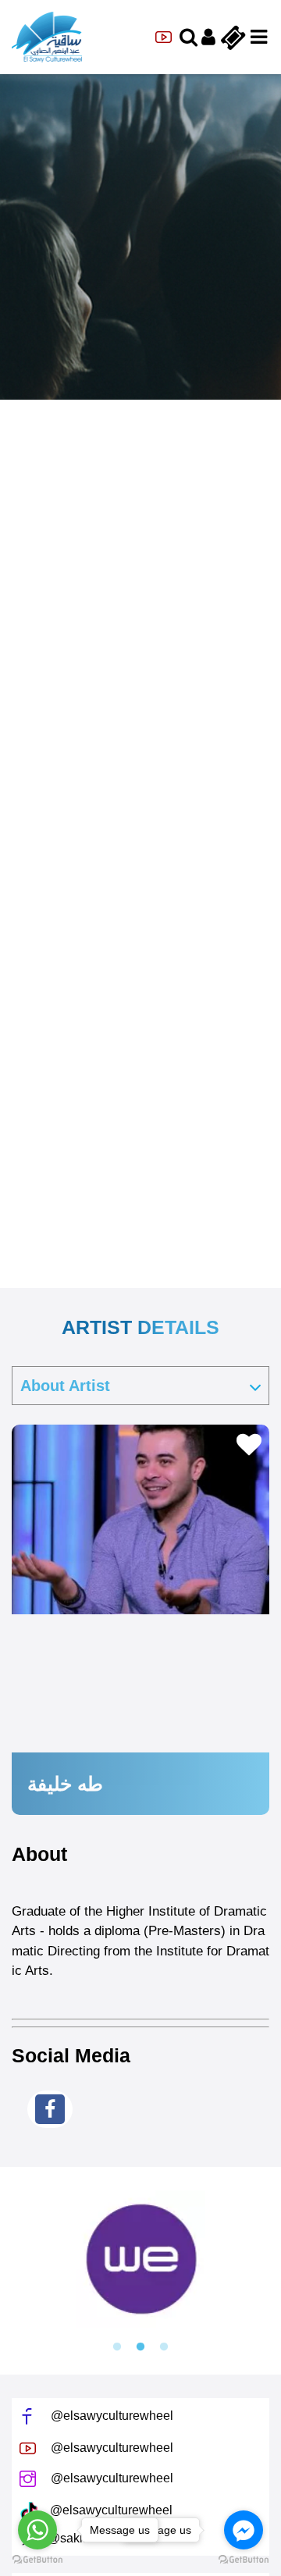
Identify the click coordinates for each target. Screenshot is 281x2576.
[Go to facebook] (244, 2530)
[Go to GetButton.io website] (244, 2560)
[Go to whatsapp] (37, 2530)
